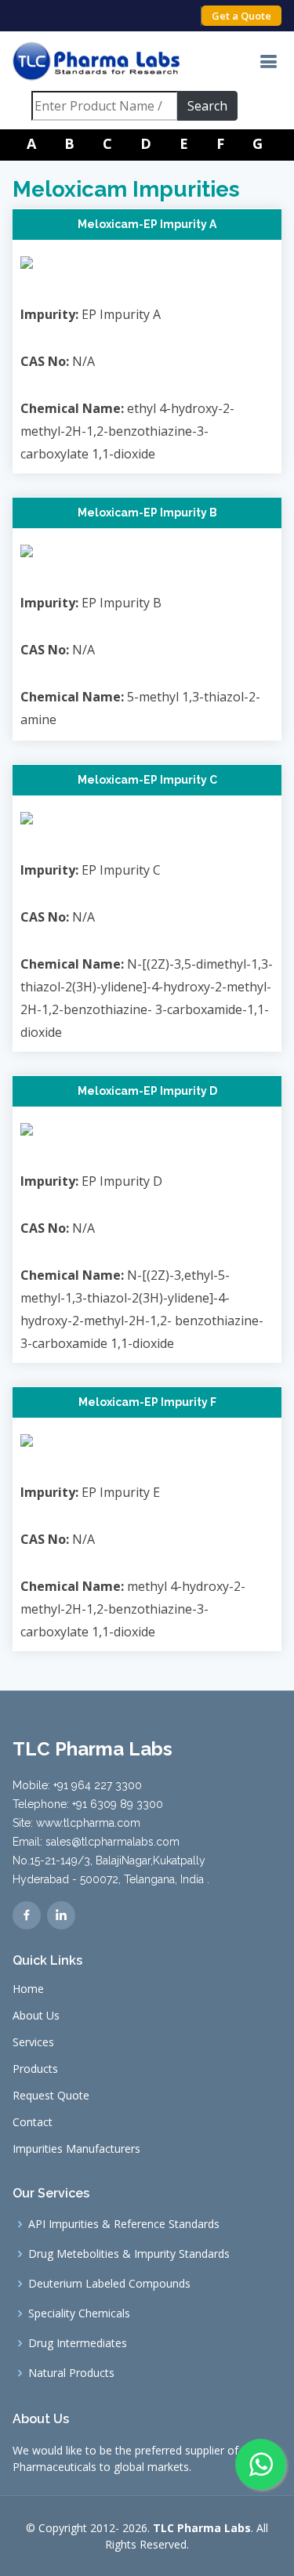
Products (35, 2069)
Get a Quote (241, 16)
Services (33, 2042)
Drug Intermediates (78, 2343)
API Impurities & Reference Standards (124, 2224)
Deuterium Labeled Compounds (109, 2284)
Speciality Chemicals (79, 2313)
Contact (33, 2122)
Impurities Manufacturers (76, 2149)
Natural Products (71, 2373)
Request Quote (51, 2096)
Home (28, 1989)
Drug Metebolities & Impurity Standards (129, 2254)
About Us (36, 2016)
